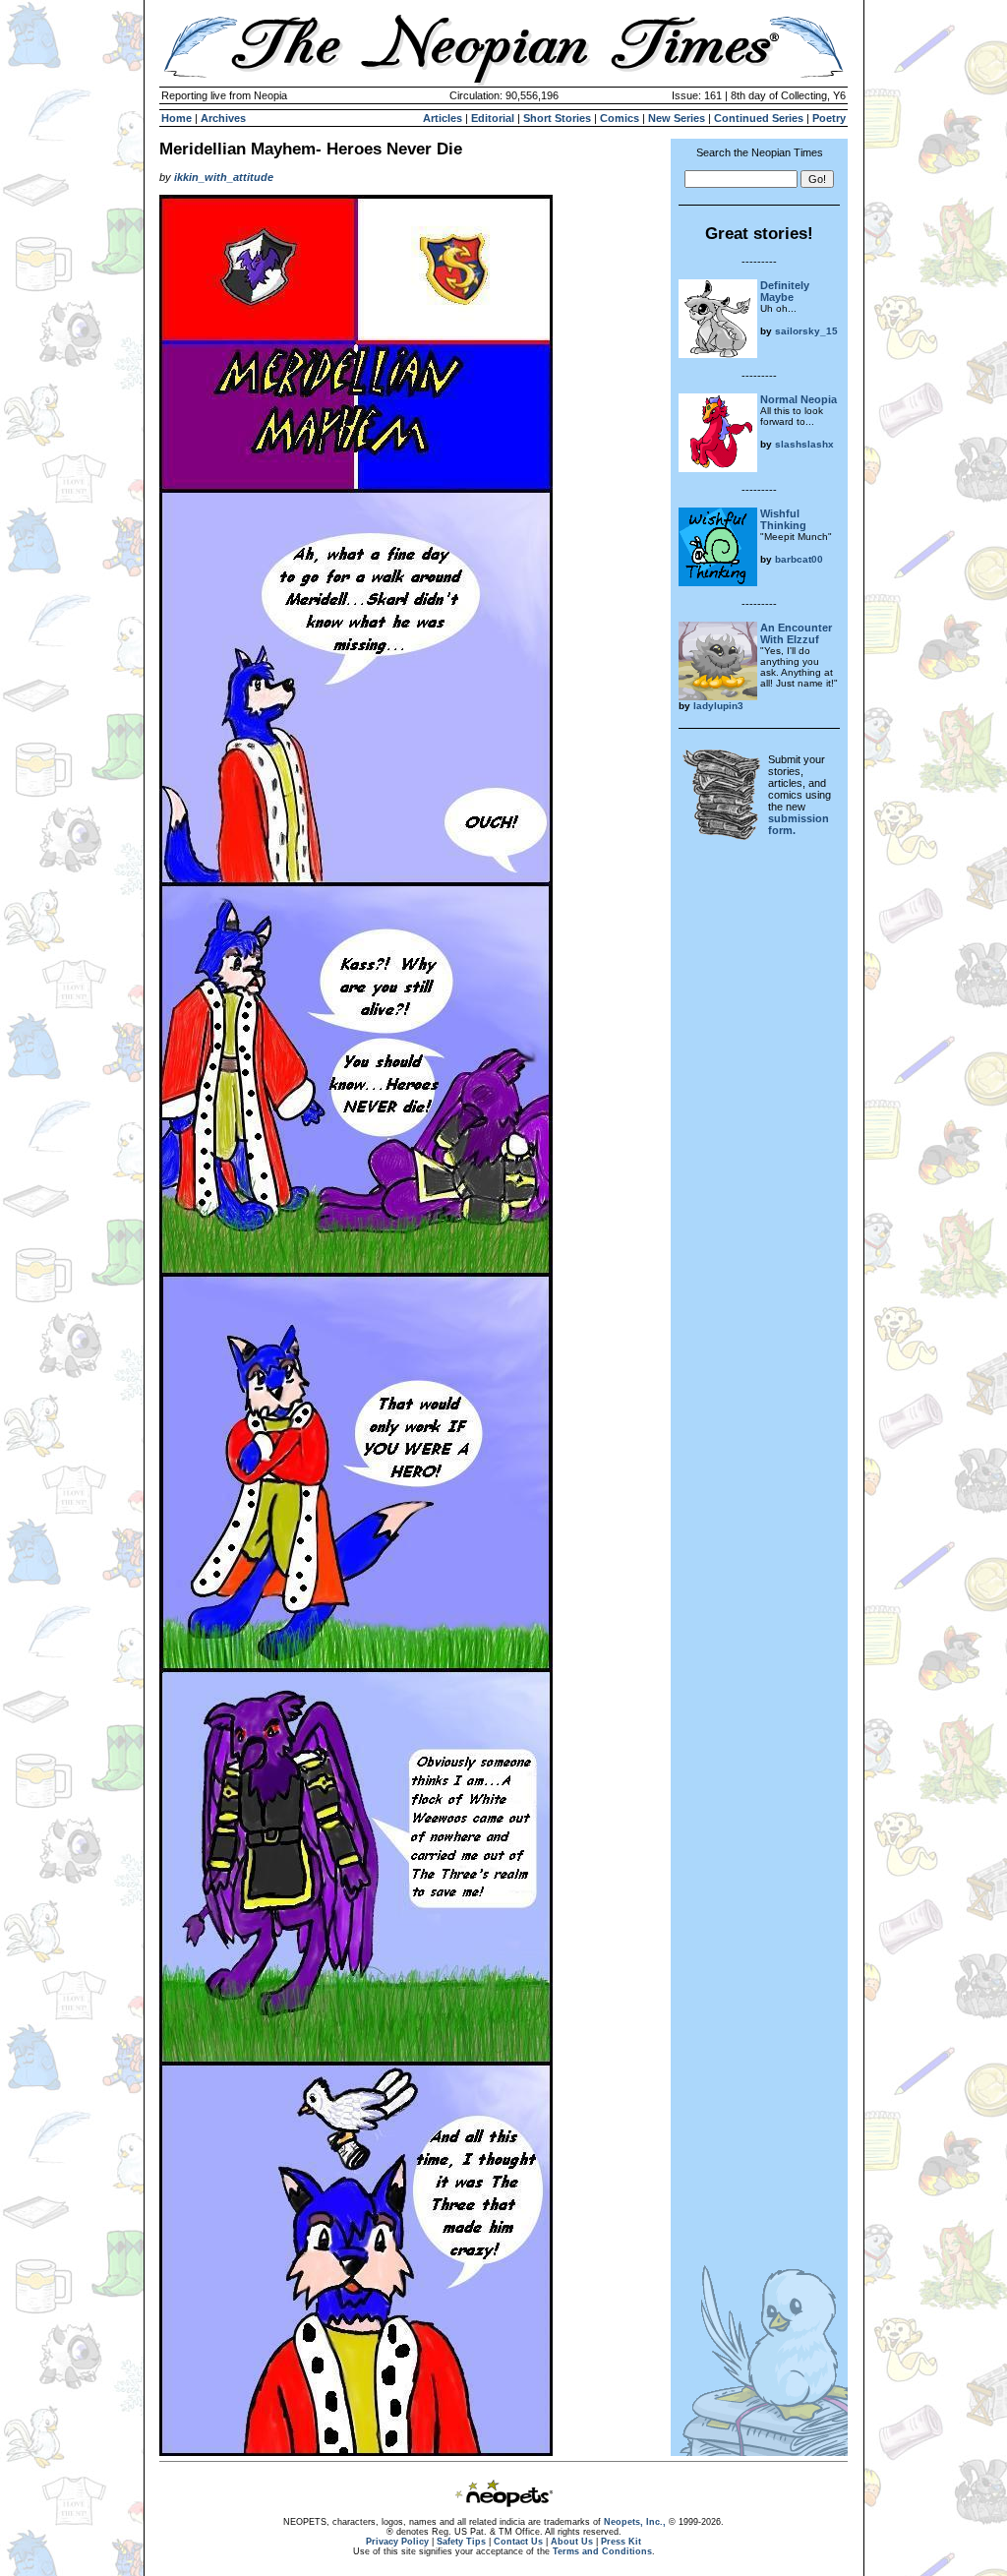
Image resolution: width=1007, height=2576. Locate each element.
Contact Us (518, 2542)
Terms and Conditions (602, 2551)
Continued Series (759, 118)
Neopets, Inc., (635, 2522)
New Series (677, 118)
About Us (572, 2542)
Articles (443, 118)
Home (177, 118)
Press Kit (621, 2542)
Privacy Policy (397, 2542)
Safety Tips (461, 2542)
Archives (223, 118)
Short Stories (557, 118)
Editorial (493, 118)
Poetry (829, 118)
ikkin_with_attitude (224, 177)
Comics (620, 118)
